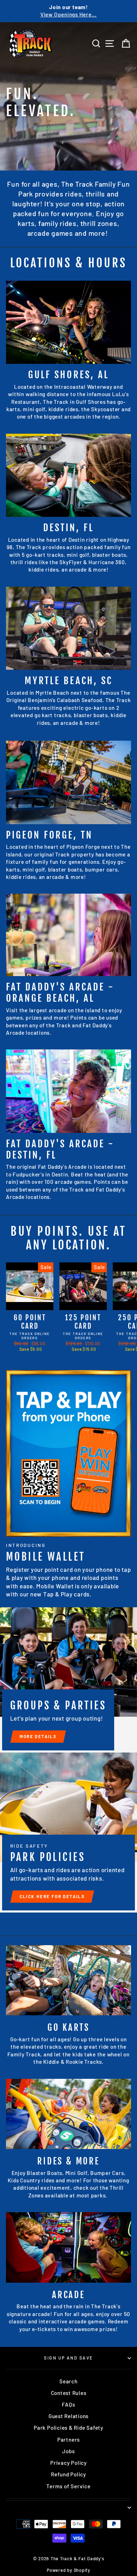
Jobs (68, 2451)
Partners (68, 2440)
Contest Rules (69, 2393)
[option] (68, 11)
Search (68, 2381)
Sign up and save (68, 2358)
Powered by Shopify (68, 2570)
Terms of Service (68, 2486)
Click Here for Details (52, 1896)
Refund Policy (68, 2474)
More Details (38, 1736)
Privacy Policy (68, 2463)
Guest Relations (68, 2416)
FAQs (68, 2404)
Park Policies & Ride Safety (68, 2428)
